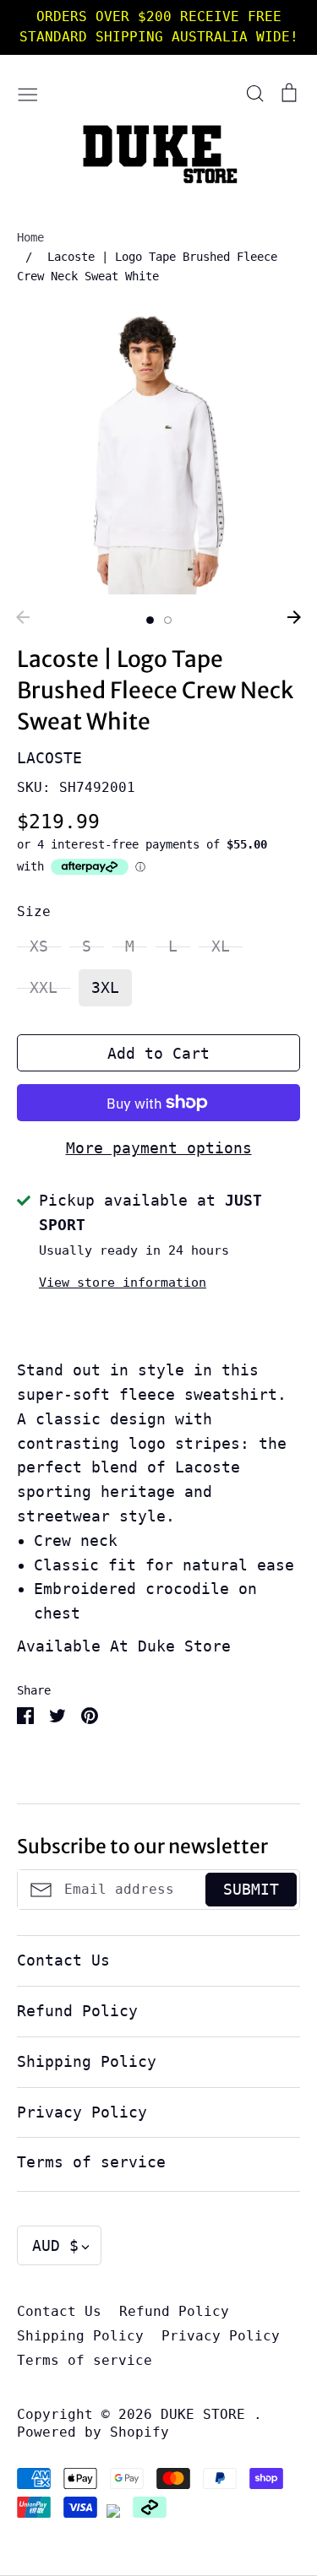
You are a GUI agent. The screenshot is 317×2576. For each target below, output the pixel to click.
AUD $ (55, 2245)
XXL (44, 987)
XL (221, 946)
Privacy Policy (82, 2112)
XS (39, 946)
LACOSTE (49, 758)
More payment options (159, 1148)
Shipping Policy (87, 2061)
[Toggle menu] (28, 92)
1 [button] (150, 620)
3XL (105, 987)
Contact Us (63, 1960)
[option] (158, 453)
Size (34, 912)
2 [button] (168, 620)
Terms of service (91, 2162)
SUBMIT (251, 1889)
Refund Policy (77, 2011)
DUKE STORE (207, 2415)
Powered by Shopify (93, 2432)
